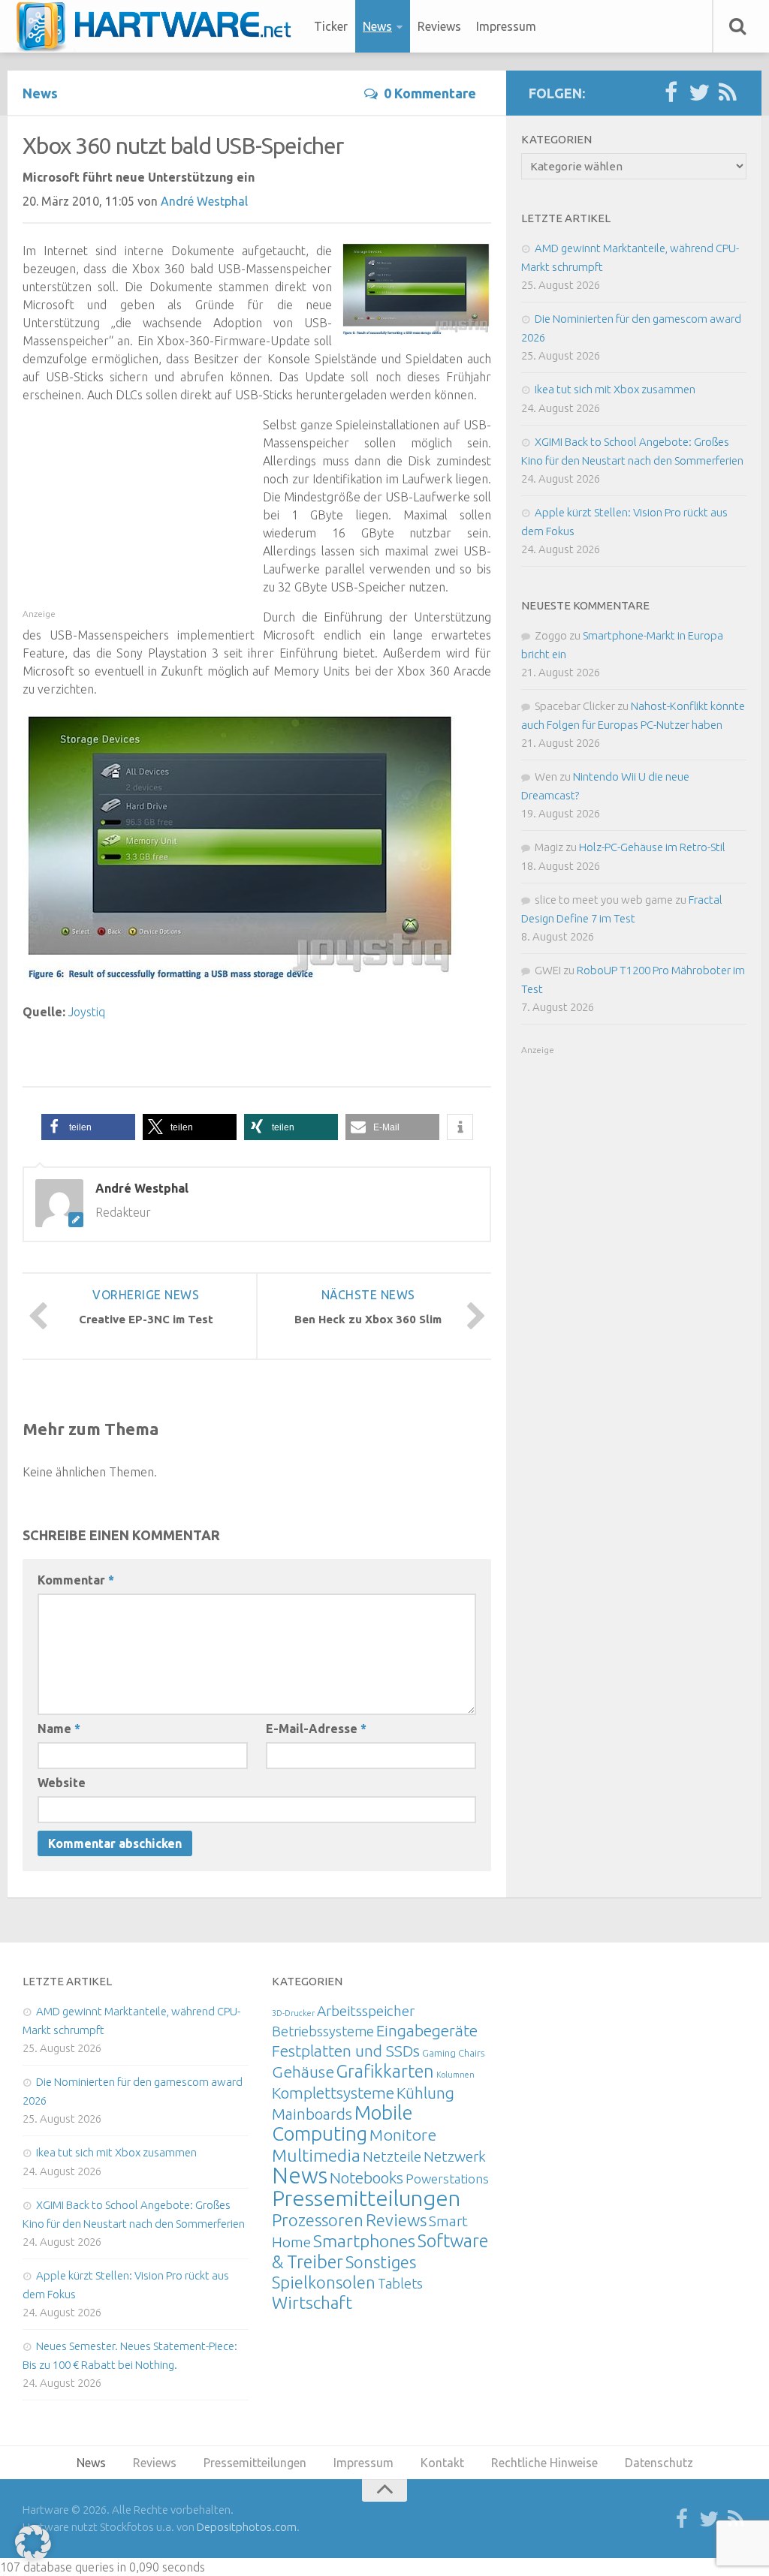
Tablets (400, 2283)
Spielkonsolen (324, 2282)
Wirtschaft (312, 2302)
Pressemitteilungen (366, 2198)
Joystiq (87, 1012)
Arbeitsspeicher (366, 2011)
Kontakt (442, 2463)
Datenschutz (659, 2463)
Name (59, 1729)
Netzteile (392, 2156)
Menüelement (159, 26)
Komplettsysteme (333, 2093)
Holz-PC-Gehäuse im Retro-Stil (652, 847)
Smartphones (364, 2241)
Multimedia (316, 2155)
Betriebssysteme (323, 2031)
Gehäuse (303, 2072)
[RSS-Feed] (728, 93)
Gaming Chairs (453, 2053)
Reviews (439, 26)
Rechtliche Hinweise (544, 2463)
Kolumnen (455, 2075)
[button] (88, 1127)
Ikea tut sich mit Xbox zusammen (615, 389)
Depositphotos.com (247, 2527)
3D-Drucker (293, 2013)
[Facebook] (671, 93)
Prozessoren (318, 2220)
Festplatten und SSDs (346, 2051)
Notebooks (366, 2177)
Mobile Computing (342, 2123)
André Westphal (204, 201)
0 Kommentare (430, 93)
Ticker (331, 26)
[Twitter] (699, 93)
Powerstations (447, 2179)
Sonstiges (381, 2262)
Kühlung (425, 2093)
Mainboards (312, 2114)
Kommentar (76, 1580)
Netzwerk (455, 2156)
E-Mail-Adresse (316, 1729)
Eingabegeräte (427, 2031)
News (377, 26)
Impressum (506, 26)
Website (62, 1783)
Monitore (403, 2135)
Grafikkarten (385, 2071)
